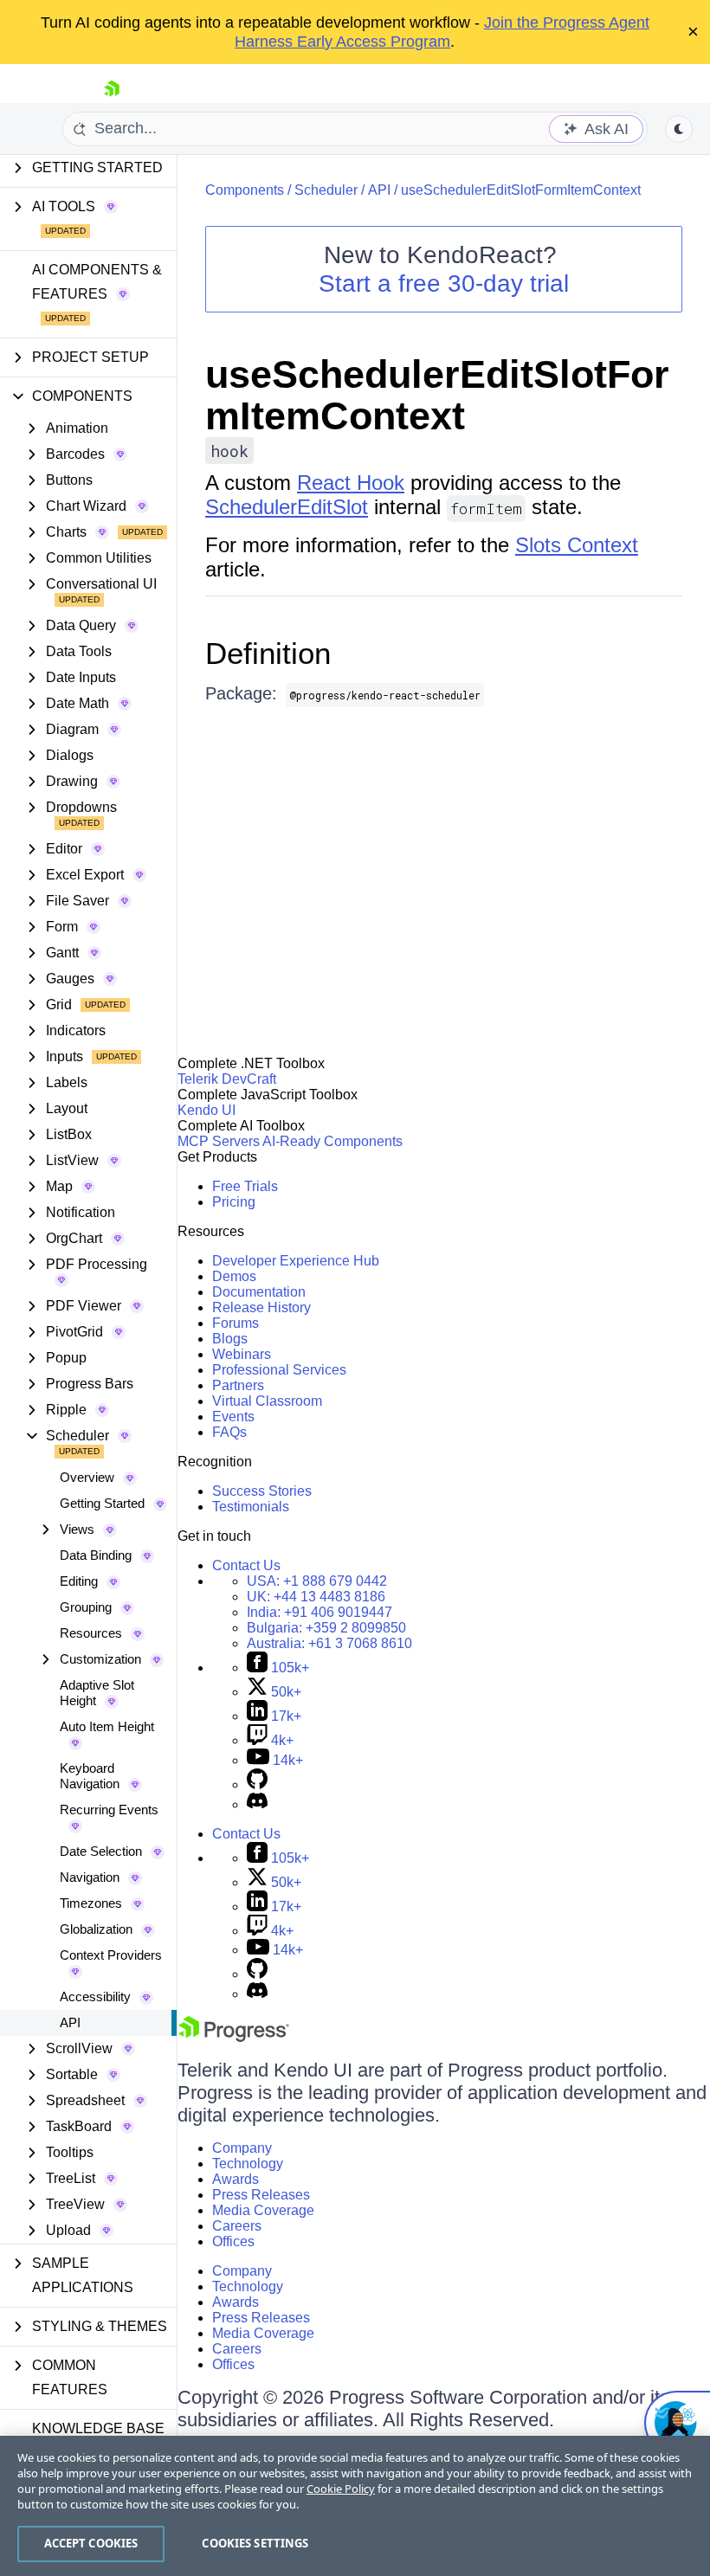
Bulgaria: (326, 1628)
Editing (79, 1581)
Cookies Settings (255, 2543)
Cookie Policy (341, 2489)
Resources (91, 1633)
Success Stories (262, 1491)
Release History (261, 1307)
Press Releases (261, 2195)
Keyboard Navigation (90, 1776)
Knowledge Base (98, 2428)
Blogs (230, 1339)
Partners (238, 1385)
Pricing (234, 1202)
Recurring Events (109, 1810)
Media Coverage (263, 2210)
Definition (268, 653)
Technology (248, 2164)
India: (319, 1612)
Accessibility (95, 1996)
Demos (234, 1276)
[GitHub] (257, 1784)
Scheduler (326, 190)
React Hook (351, 483)
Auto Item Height (107, 1726)
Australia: (329, 1643)
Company (242, 2148)
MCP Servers (219, 1141)
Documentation (259, 1292)
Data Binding (96, 1555)
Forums (236, 1323)
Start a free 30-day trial (444, 283)
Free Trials (245, 1186)
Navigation (90, 1877)
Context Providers (111, 1955)
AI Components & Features (97, 282)
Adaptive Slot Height (97, 1693)
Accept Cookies (91, 2543)
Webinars (242, 1354)
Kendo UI (207, 1110)
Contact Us (246, 1565)
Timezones (91, 1903)
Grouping (86, 1607)
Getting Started (102, 1503)
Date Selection (101, 1851)
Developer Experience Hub (296, 1261)
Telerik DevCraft (227, 1079)
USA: (317, 1581)
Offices (233, 2241)
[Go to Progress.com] (234, 2037)
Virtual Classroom (267, 1401)
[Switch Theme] (679, 129)
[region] (355, 2506)
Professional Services (279, 1370)
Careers (237, 2226)
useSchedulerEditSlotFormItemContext (521, 190)
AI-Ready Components (332, 1141)
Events (233, 1417)
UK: (316, 1597)
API (70, 2022)
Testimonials (251, 1507)
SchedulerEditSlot (287, 507)
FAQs (229, 1432)
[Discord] (257, 1804)
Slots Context (577, 545)
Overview (87, 1477)
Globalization (96, 1929)
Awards (236, 2179)
